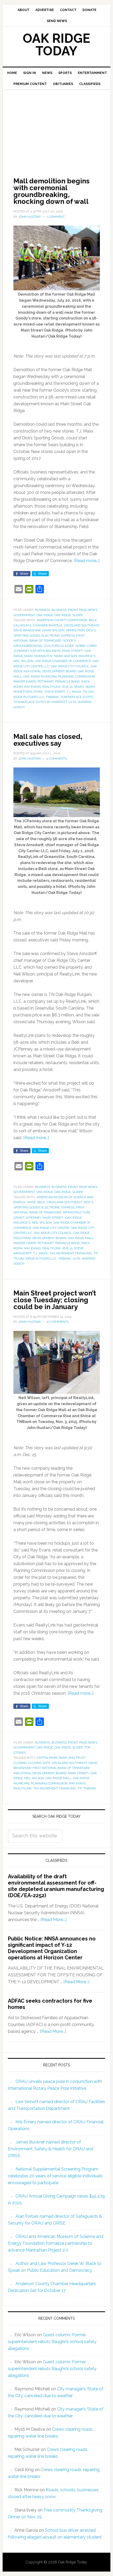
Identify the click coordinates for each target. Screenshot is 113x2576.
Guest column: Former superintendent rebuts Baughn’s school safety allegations (52, 2342)
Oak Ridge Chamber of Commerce (63, 661)
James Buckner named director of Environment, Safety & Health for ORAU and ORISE (51, 2149)
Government (24, 615)
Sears (79, 687)
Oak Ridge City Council (70, 666)
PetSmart (46, 681)
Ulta (72, 702)
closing (20, 1763)
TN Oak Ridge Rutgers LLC (35, 1258)
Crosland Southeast (81, 625)
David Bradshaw (27, 630)
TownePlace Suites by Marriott (40, 702)
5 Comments (57, 759)
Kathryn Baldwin (45, 651)
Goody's (69, 641)
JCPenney (21, 651)
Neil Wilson (23, 661)
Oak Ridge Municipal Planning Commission (59, 676)
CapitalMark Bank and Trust (61, 1758)
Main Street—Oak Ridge (62, 1218)
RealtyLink (52, 687)
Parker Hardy (25, 681)
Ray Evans (32, 687)
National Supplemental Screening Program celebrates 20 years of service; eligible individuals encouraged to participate (55, 2176)
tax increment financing (71, 1253)
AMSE (31, 1202)
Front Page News (83, 610)
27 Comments (58, 1322)
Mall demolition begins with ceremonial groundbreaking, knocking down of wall (52, 191)
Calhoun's (22, 625)
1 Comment (56, 217)
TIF (96, 1253)
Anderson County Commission (62, 620)
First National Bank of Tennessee (61, 1768)
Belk (93, 620)
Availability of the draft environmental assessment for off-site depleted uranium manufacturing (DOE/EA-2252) (56, 1886)
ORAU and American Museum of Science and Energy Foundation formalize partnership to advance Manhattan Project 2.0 (56, 2243)
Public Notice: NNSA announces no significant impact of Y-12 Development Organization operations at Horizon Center (52, 1948)
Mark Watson (65, 656)
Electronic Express (58, 636)
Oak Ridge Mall (81, 1238)
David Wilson (53, 630)
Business (42, 610)
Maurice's (87, 656)
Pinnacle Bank (68, 681)
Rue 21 (67, 687)
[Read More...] (53, 1920)
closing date (39, 1763)
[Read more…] (86, 561)
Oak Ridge (45, 615)
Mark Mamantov (38, 656)
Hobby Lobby (86, 646)
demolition (75, 630)
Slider (78, 615)
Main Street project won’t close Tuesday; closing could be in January (55, 1300)
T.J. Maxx (74, 692)
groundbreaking (28, 646)
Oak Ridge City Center (51, 1228)
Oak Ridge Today (56, 45)
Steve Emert (55, 692)
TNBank (52, 697)
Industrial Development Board (40, 1773)
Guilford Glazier (59, 646)
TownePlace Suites (77, 697)
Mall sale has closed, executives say (48, 740)
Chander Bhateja (48, 625)
